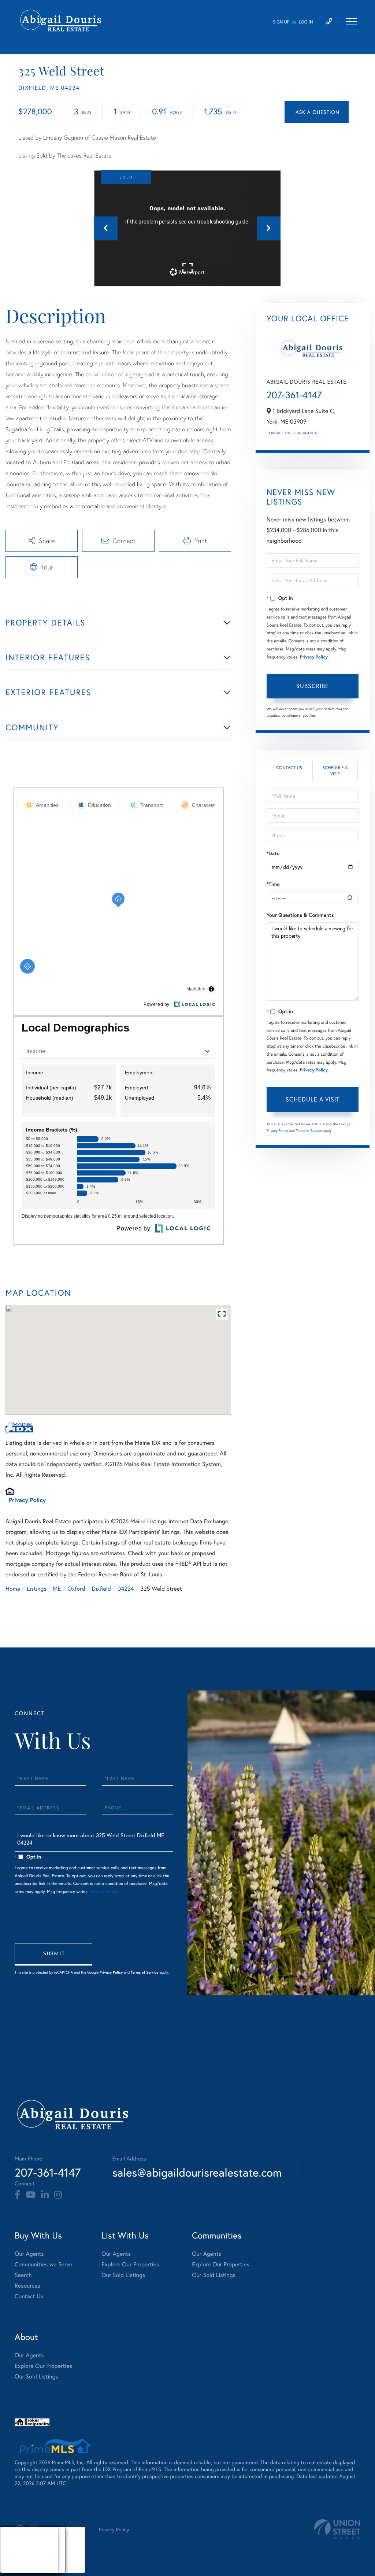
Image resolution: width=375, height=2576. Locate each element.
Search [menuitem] (23, 2275)
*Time (273, 884)
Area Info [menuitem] (18, 2568)
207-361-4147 (294, 395)
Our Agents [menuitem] (29, 2254)
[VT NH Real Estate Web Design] (337, 2529)
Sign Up (281, 22)
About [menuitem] (14, 2541)
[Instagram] (58, 2195)
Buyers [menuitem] (15, 2550)
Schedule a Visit (335, 771)
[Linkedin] (45, 2195)
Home (13, 1589)
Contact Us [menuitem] (29, 2296)
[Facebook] (17, 2195)
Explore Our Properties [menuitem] (130, 2264)
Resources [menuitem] (27, 2286)
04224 (126, 1589)
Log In (306, 22)
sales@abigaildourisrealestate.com (197, 2172)
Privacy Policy (27, 1500)
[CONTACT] (317, 112)
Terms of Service (309, 1131)
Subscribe (313, 686)
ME (57, 1589)
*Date (273, 853)
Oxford (76, 1589)
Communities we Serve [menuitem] (43, 2264)
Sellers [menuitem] (15, 2559)
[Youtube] (31, 2195)
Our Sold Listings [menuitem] (123, 2275)
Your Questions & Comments (300, 915)
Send (53, 1955)
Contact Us (278, 433)
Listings (36, 1589)
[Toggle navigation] (351, 22)
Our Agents (305, 433)
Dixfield (101, 1589)
